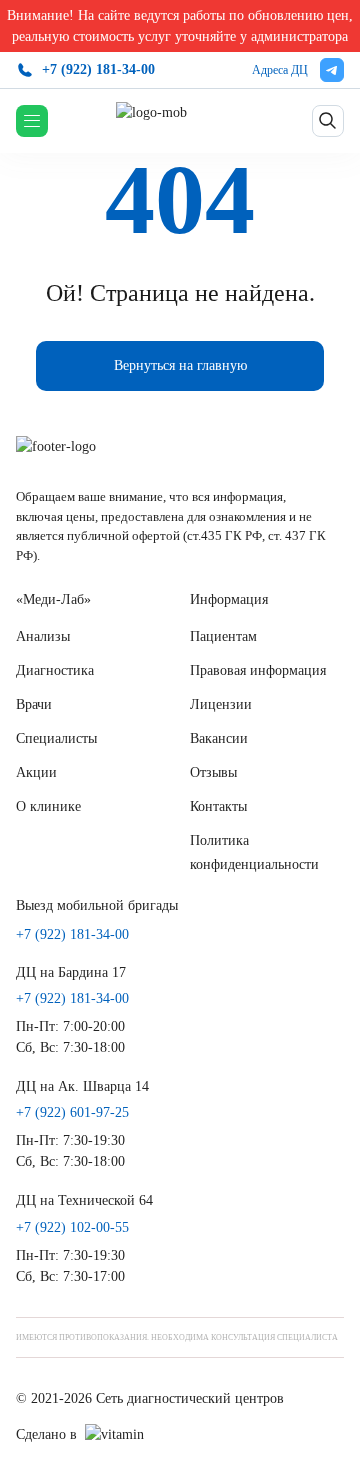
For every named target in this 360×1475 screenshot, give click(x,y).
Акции (36, 772)
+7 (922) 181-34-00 (98, 69)
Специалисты (56, 738)
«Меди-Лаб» (53, 599)
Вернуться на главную (180, 365)
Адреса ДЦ (280, 70)
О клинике (48, 806)
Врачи (34, 704)
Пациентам (223, 636)
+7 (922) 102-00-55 (72, 1228)
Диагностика (55, 670)
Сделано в (46, 1434)
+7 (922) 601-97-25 (72, 1113)
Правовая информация (258, 670)
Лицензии (221, 704)
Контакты (218, 806)
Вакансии (219, 738)
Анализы (43, 636)
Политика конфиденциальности (254, 852)
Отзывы (213, 772)
